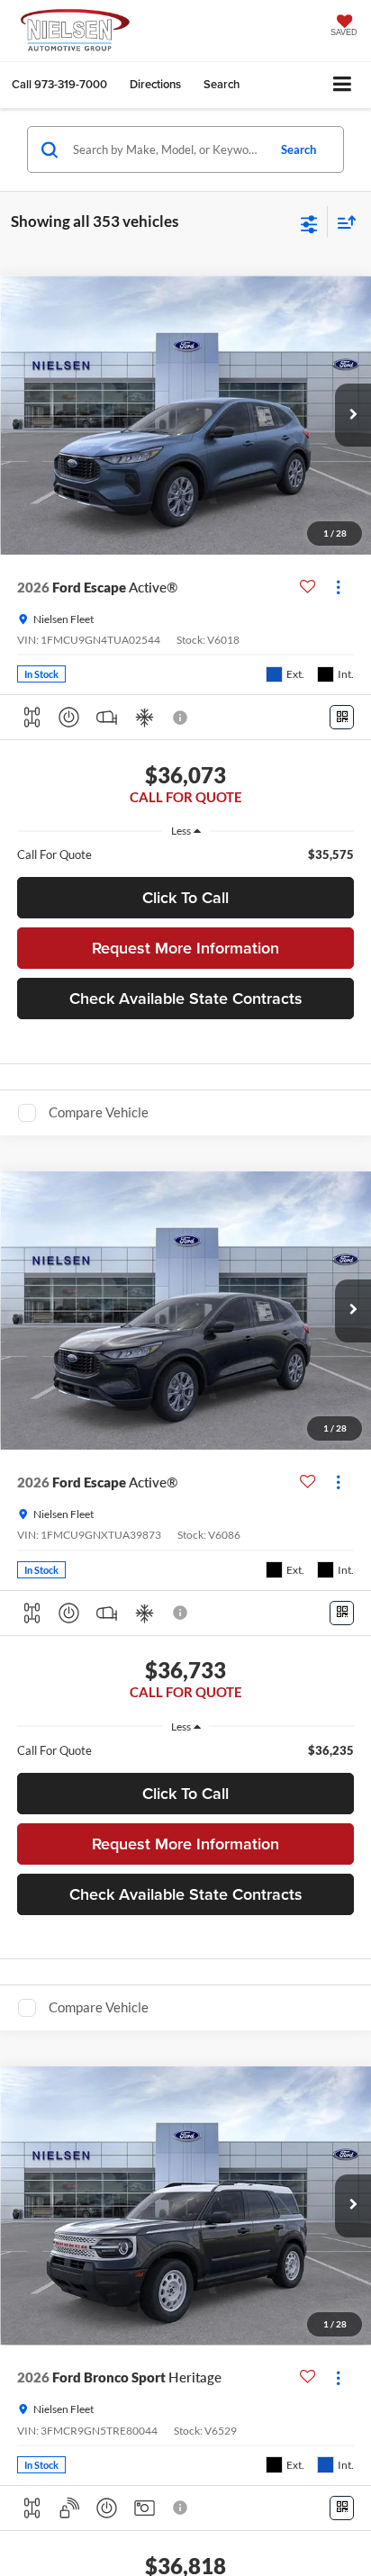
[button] (59, 84)
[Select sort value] (342, 222)
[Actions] (338, 588)
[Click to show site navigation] (343, 85)
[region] (186, 854)
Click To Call (185, 897)
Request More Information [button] (185, 948)
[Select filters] (309, 222)
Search (299, 149)
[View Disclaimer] (182, 718)
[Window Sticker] (342, 717)
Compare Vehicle (99, 1112)
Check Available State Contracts (186, 998)
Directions (155, 84)
